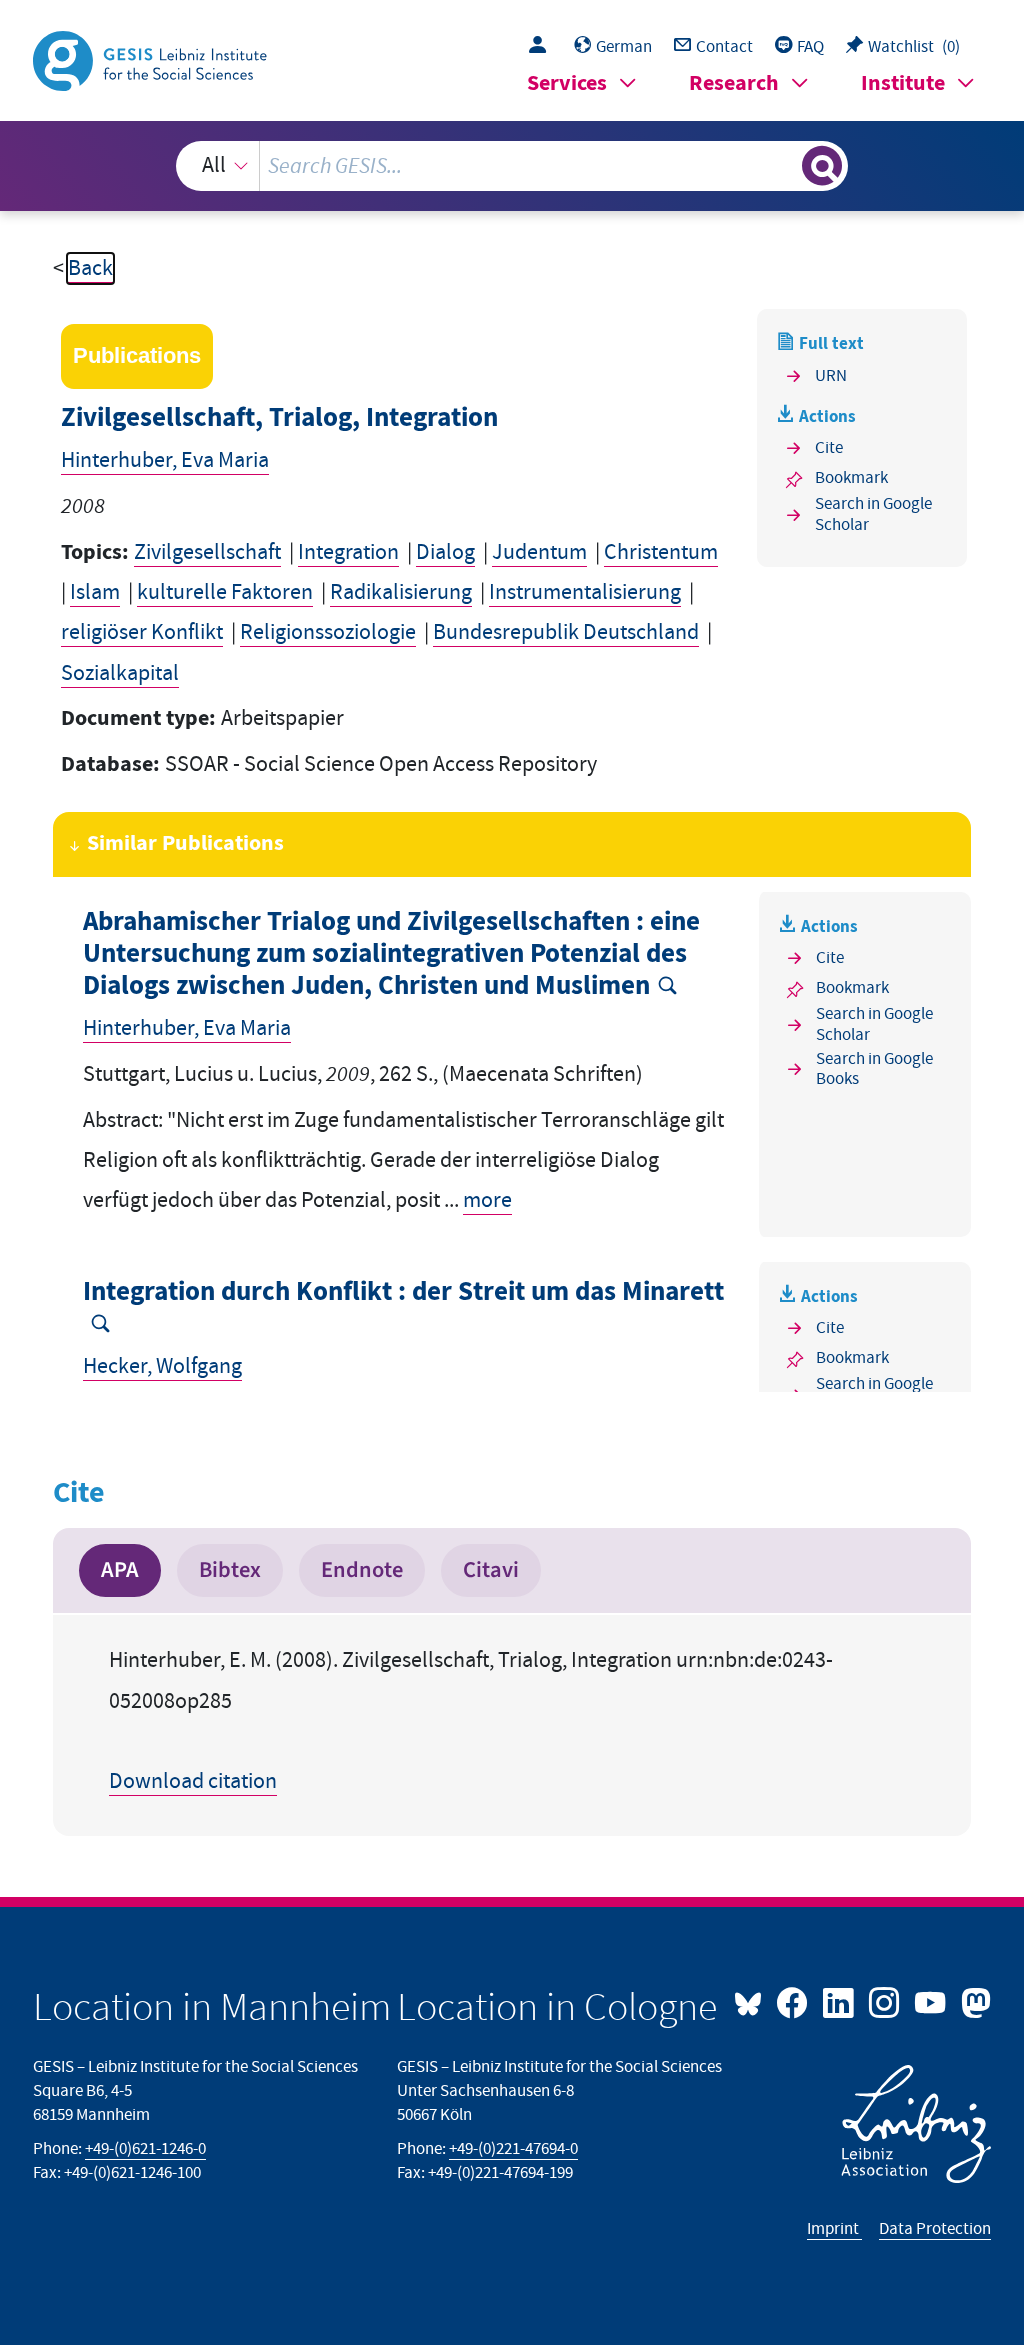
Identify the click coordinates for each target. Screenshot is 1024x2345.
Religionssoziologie (328, 632)
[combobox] (512, 166)
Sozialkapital (120, 673)
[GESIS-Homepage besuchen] (152, 59)
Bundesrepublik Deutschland (566, 632)
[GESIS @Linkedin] (840, 2001)
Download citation (193, 1781)
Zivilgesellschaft (207, 552)
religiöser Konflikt (142, 632)
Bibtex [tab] (230, 1570)
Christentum (661, 552)
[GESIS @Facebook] (794, 2001)
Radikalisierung (401, 592)
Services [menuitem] (567, 83)
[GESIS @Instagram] (886, 2001)
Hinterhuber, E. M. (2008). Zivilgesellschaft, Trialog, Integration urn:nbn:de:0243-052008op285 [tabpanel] (471, 1721)
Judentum (539, 552)
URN (831, 376)
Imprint (834, 2229)
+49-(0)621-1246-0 (145, 2149)
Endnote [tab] (362, 1570)
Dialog (445, 552)
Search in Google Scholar (873, 514)
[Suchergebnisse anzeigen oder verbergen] (822, 166)
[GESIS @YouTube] (932, 2001)
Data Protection (935, 2229)
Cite (829, 448)
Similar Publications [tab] (185, 843)
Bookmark (851, 478)
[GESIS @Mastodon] (973, 2001)
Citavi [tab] (491, 1570)
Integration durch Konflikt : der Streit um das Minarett (403, 1292)
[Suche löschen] (784, 166)
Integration (348, 552)
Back (90, 268)
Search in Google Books (874, 1069)
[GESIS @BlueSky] (753, 2001)
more (487, 1200)
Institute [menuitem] (903, 83)
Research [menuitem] (734, 83)
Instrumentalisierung (585, 592)
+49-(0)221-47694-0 (513, 2149)
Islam (95, 592)
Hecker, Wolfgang (162, 1366)
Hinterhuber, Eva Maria (165, 460)
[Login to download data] (542, 47)
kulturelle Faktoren (225, 592)
